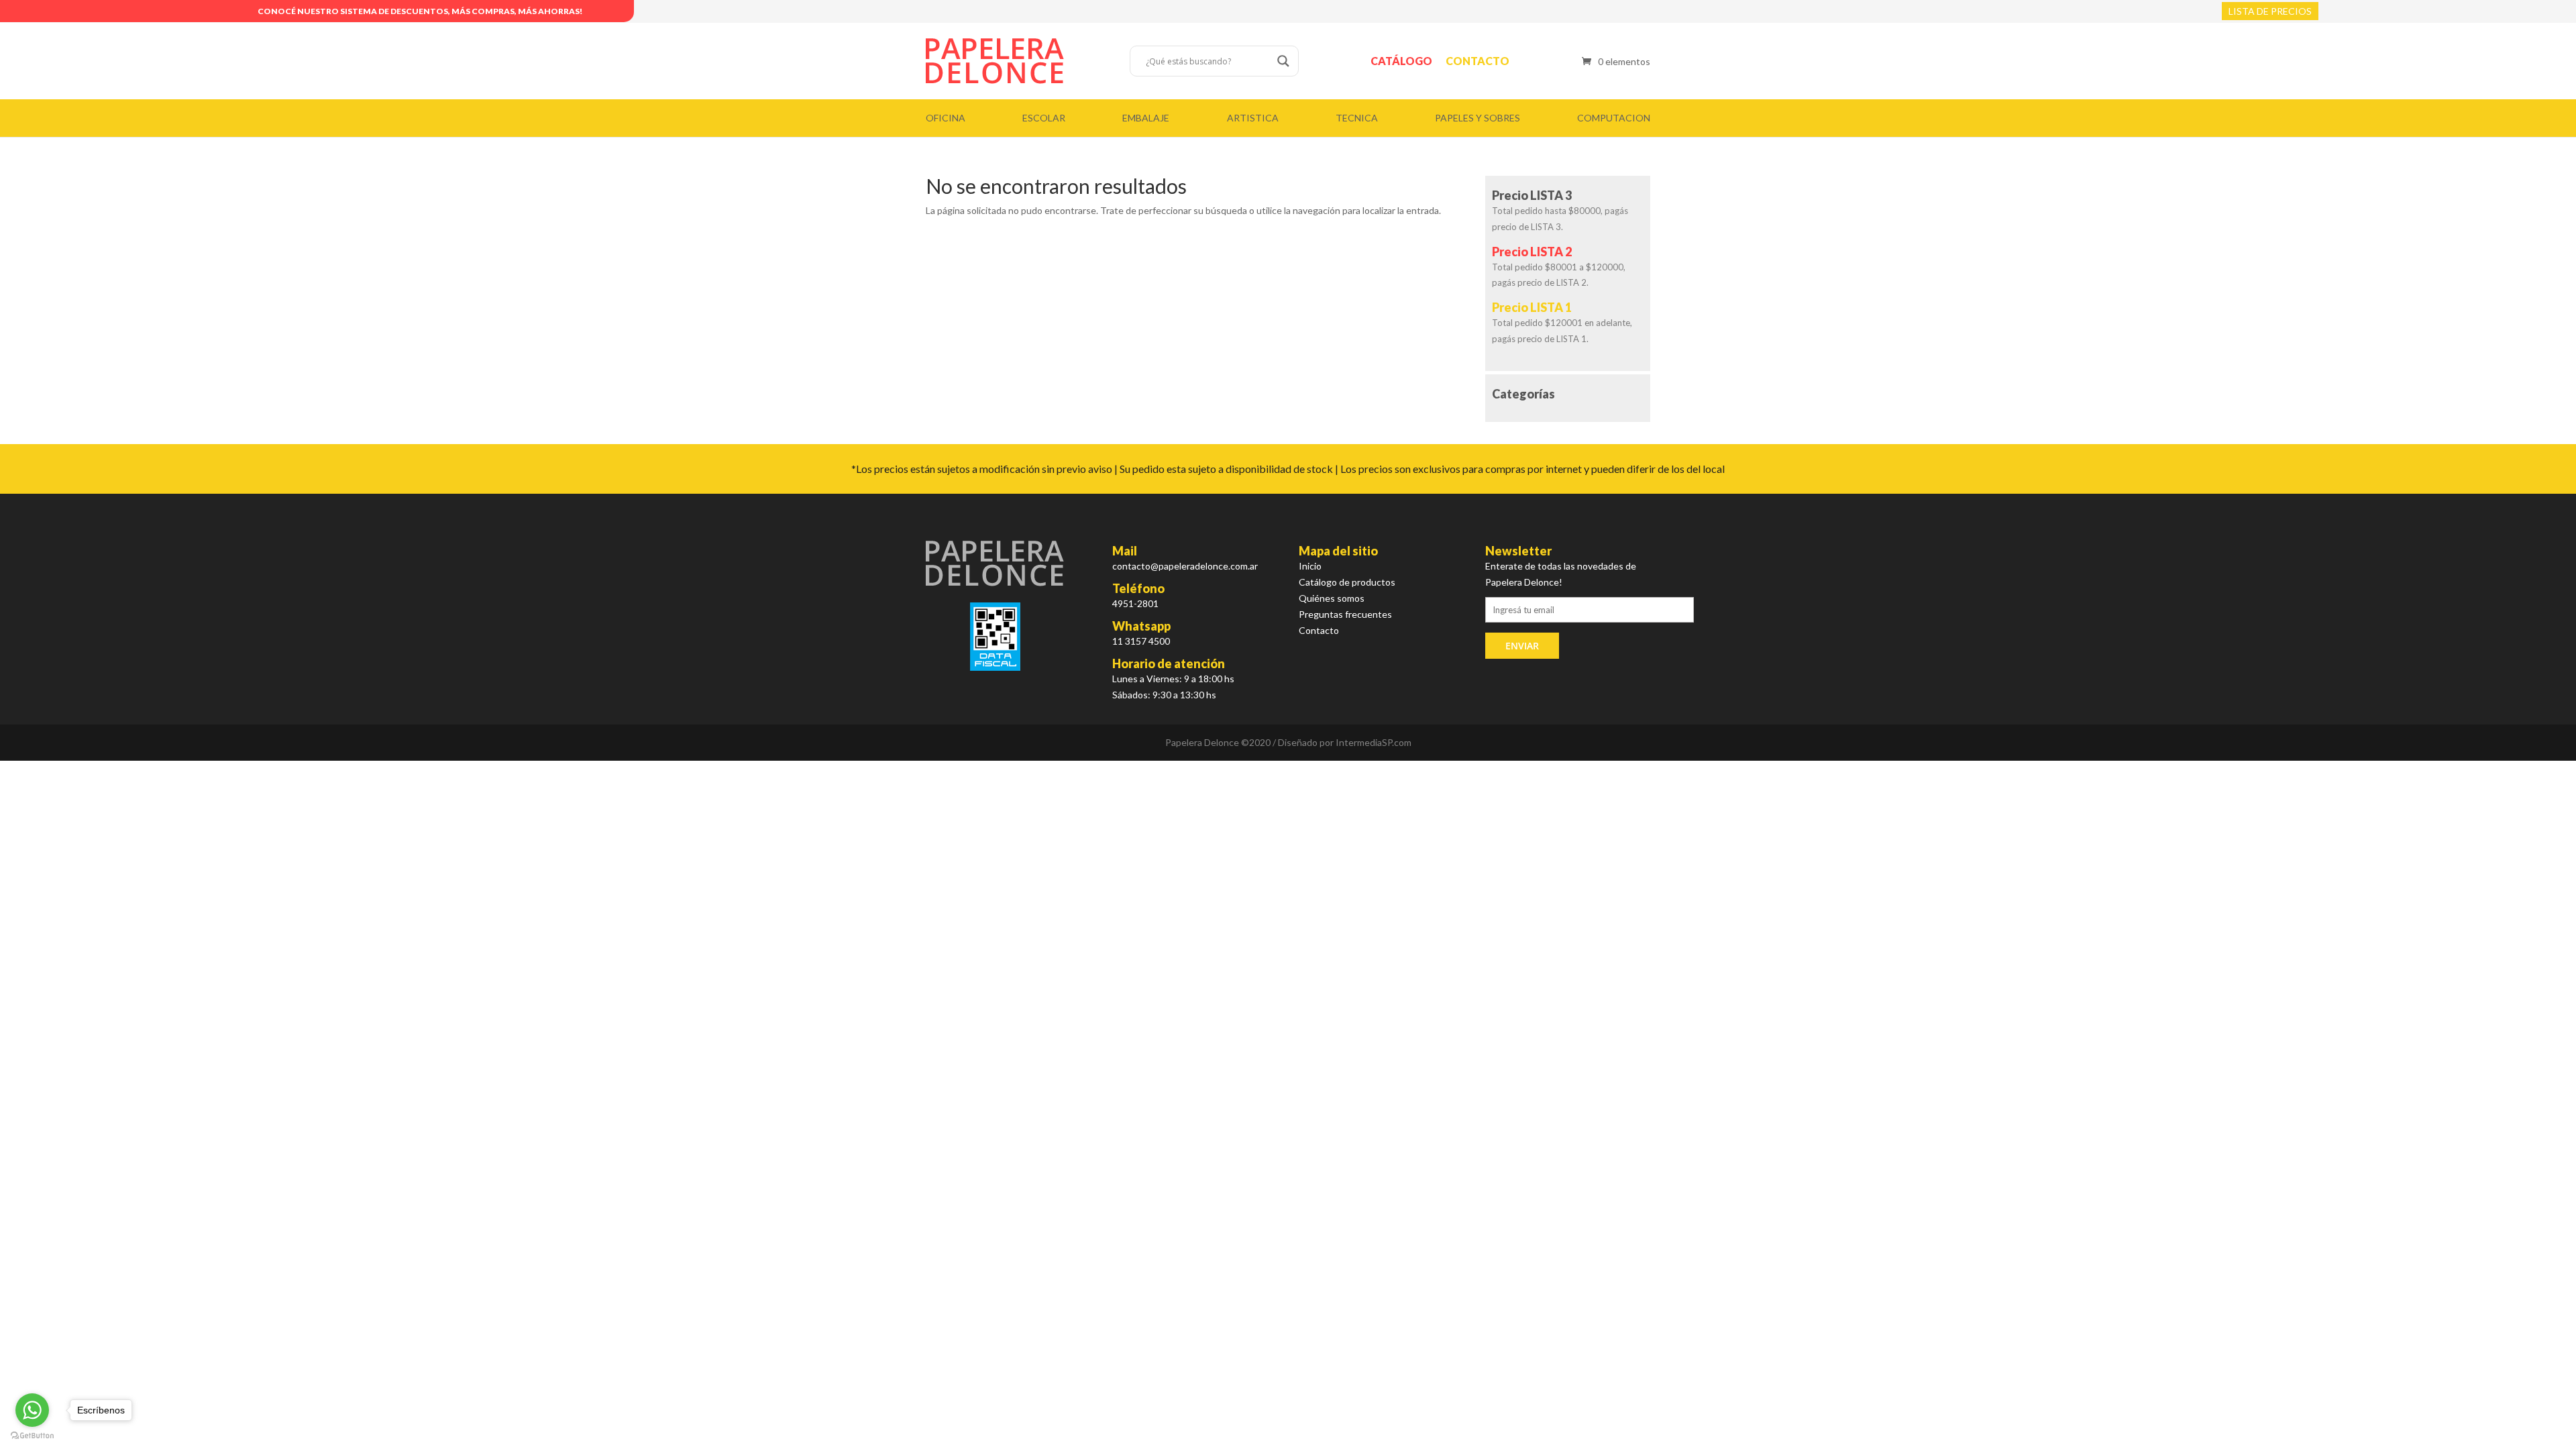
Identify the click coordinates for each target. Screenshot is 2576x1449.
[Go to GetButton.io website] (32, 1436)
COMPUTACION (1614, 118)
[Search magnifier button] (1283, 61)
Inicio (1310, 566)
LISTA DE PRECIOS (2270, 11)
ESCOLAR (1044, 118)
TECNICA (1357, 118)
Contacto (1478, 61)
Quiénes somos (1332, 598)
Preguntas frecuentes (1345, 614)
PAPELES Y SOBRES (1478, 118)
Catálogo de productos (1347, 582)
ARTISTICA (1253, 118)
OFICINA (946, 118)
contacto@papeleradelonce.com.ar (1185, 566)
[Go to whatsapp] (32, 1410)
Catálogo (1401, 61)
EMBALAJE (1146, 118)
